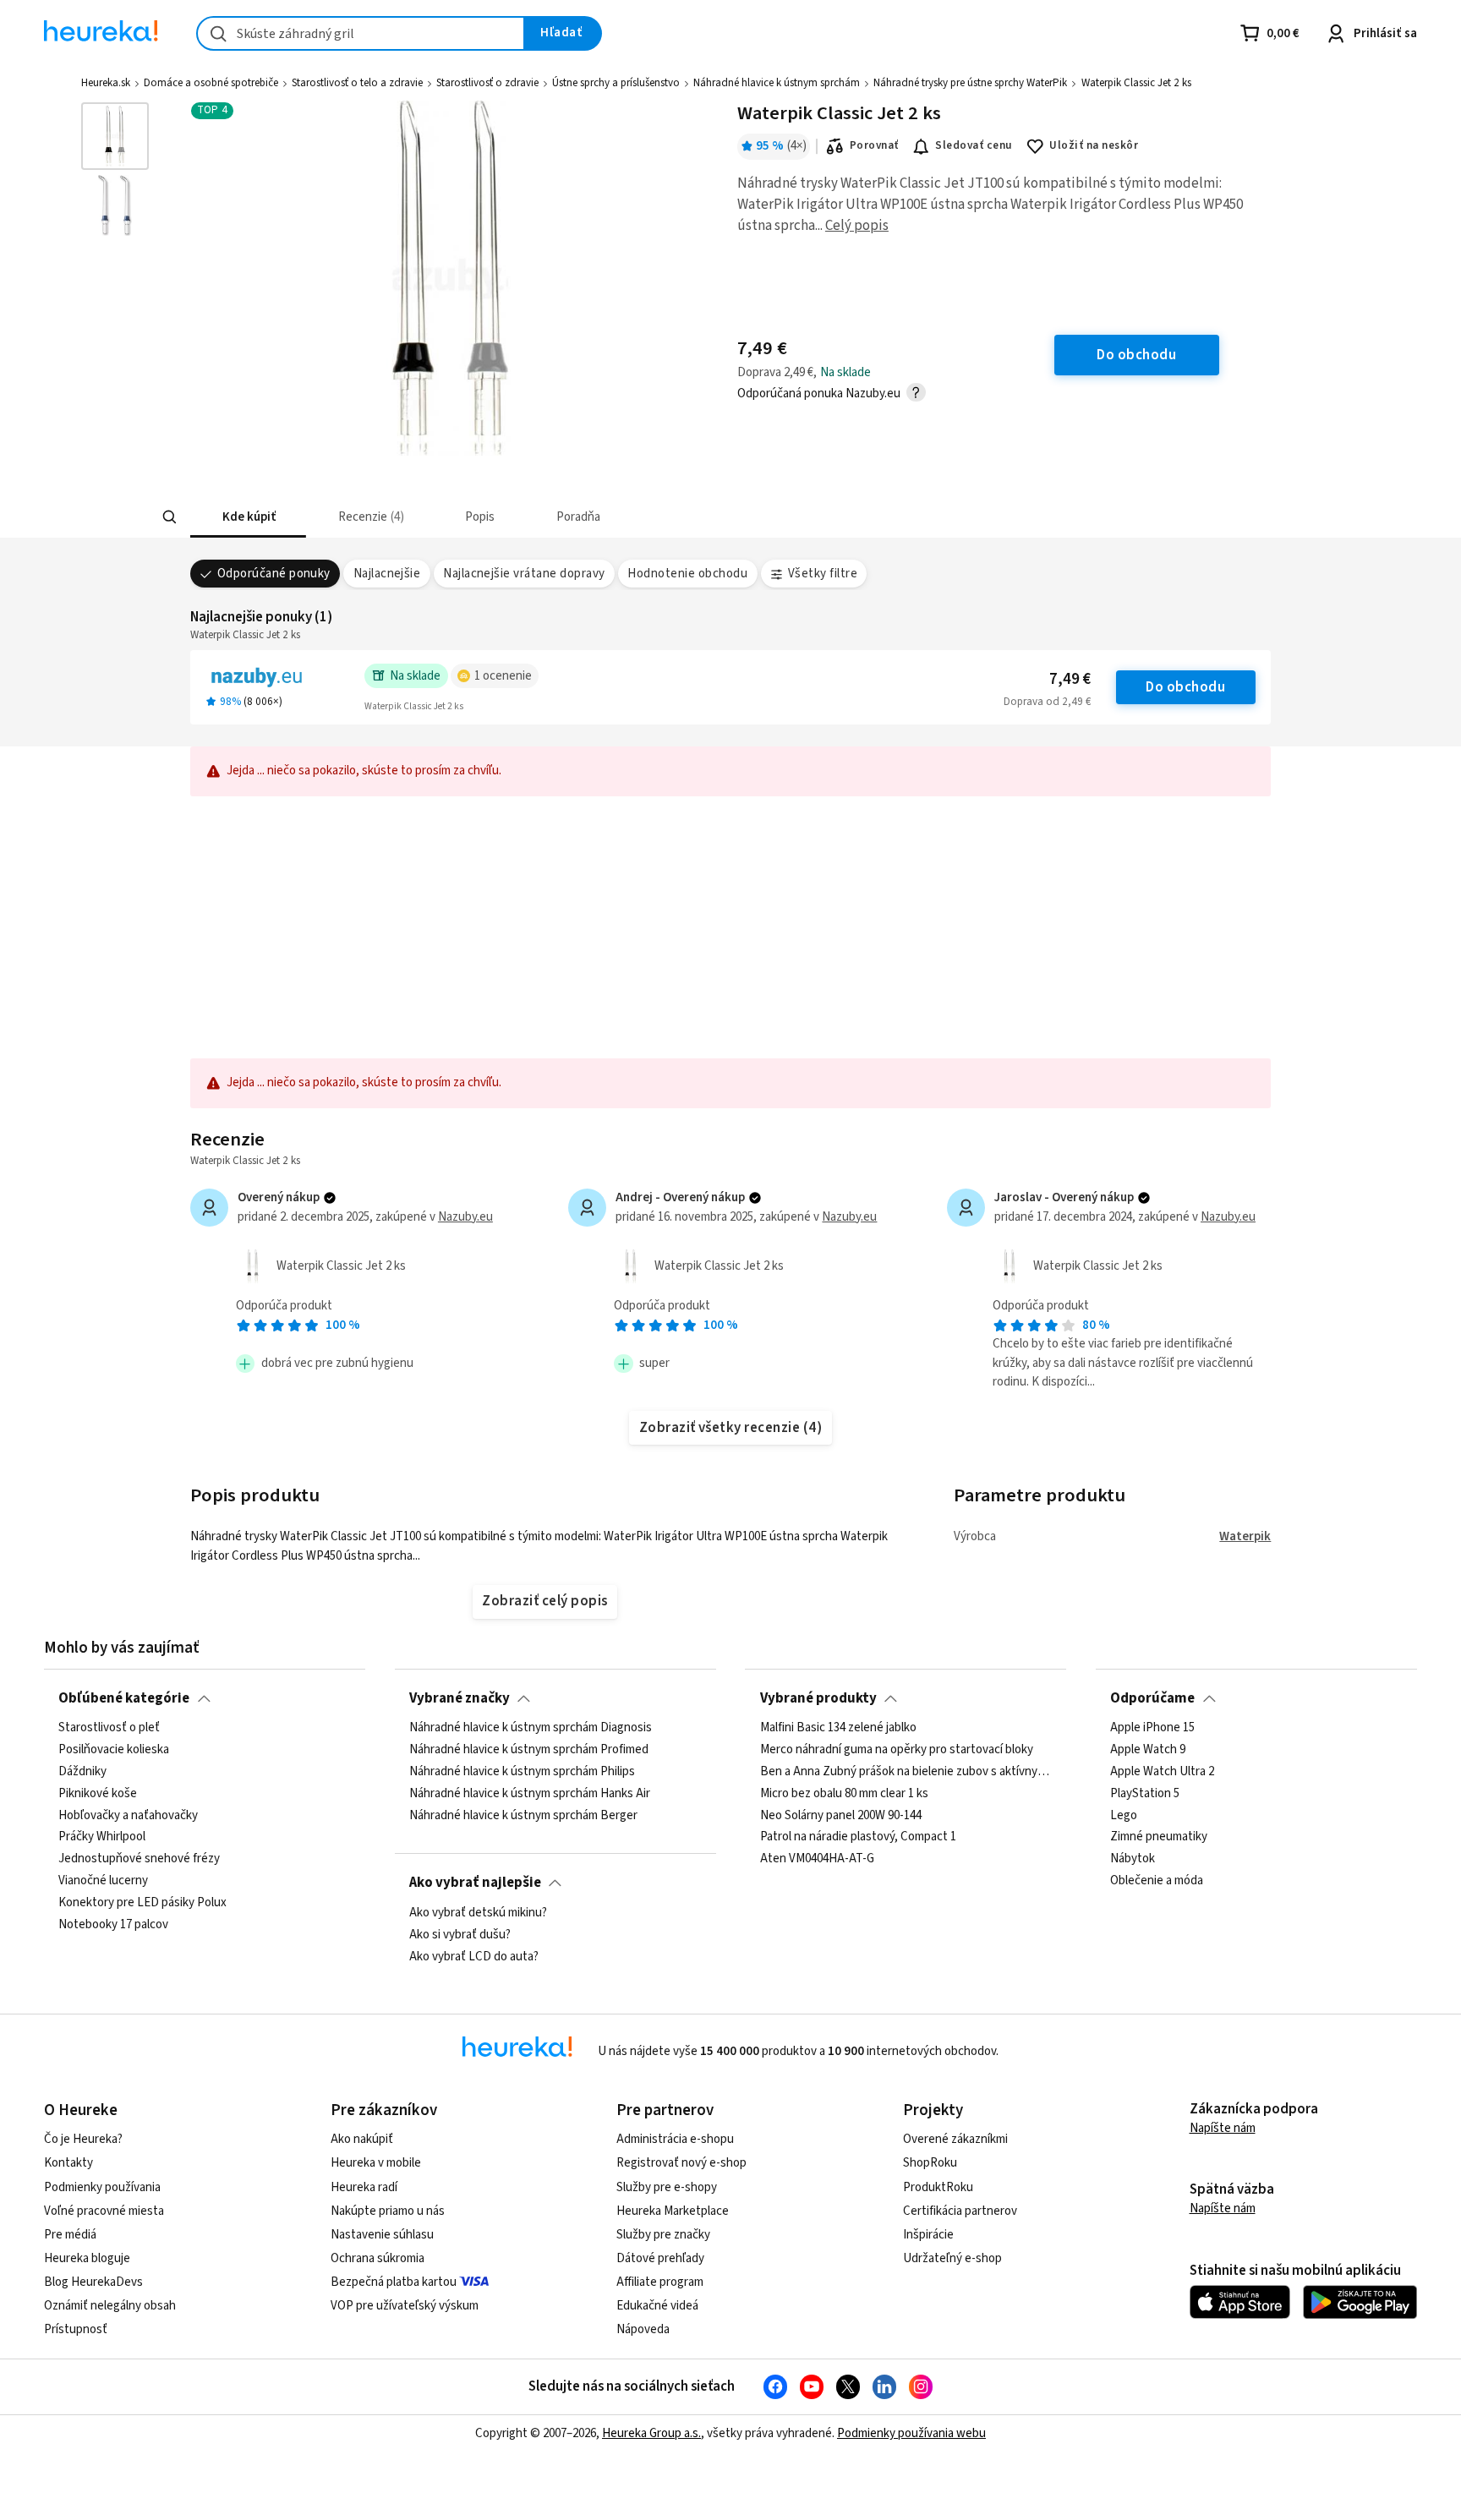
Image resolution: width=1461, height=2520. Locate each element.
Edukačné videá (657, 2306)
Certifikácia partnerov (960, 2211)
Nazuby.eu (465, 1217)
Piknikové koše (98, 1794)
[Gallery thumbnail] (115, 136)
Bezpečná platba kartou (394, 2282)
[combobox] (361, 33)
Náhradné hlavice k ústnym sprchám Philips (522, 1772)
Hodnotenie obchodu (687, 574)
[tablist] (618, 517)
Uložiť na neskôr (1094, 145)
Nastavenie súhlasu (382, 2235)
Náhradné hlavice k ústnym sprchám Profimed (529, 1750)
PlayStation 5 (1145, 1794)
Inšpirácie (928, 2235)
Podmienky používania (102, 2187)
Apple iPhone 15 (1152, 1728)
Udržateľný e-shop (952, 2258)
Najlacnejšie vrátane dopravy (524, 574)
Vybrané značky (460, 1698)
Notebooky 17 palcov (113, 1925)
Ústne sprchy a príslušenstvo (616, 83)
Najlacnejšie (387, 574)
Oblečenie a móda (1157, 1882)
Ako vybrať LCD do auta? (474, 1956)
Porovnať (874, 145)
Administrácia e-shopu (675, 2139)
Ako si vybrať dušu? (460, 1934)
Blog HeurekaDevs (93, 2282)
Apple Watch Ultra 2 (1162, 1772)
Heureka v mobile (376, 2163)
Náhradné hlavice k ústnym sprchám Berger (523, 1816)
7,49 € (1070, 679)
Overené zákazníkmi (955, 2139)
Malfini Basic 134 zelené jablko (838, 1728)
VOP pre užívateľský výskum (405, 2306)
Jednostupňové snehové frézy (139, 1860)
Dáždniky (82, 1772)
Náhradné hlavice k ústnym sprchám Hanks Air (530, 1794)
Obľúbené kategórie (124, 1698)
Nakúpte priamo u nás (388, 2211)
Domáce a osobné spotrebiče (211, 83)
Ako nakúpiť (362, 2139)
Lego (1124, 1816)
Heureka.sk (106, 83)
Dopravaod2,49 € (1047, 702)
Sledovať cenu (974, 145)
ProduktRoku (938, 2187)
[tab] (248, 517)
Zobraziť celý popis (544, 1601)
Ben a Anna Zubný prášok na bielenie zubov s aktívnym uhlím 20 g (906, 1772)
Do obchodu (1185, 687)
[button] (248, 517)
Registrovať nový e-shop (681, 2163)
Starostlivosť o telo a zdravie (357, 83)
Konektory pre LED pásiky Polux (142, 1903)
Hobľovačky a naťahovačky (128, 1816)
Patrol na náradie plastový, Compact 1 (858, 1838)
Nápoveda (643, 2329)
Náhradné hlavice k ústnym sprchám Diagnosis (531, 1728)
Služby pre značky (663, 2235)
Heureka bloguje (87, 2258)
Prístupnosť (76, 2329)
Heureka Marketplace (673, 2211)
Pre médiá (70, 2235)
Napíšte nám (1223, 2128)
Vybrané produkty (818, 1698)
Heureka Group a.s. (651, 2433)
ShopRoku (930, 2163)
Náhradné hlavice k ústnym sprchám (777, 83)
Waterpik (1245, 1536)
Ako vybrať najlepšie (475, 1883)
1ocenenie (503, 676)
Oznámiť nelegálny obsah (110, 2306)
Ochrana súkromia (378, 2258)
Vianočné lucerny (103, 1882)
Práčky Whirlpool (102, 1838)
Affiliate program (660, 2282)
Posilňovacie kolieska (114, 1750)
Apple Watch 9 (1148, 1750)
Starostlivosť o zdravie (487, 83)
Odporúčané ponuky (274, 574)
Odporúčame (1152, 1698)
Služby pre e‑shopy (667, 2187)
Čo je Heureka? (83, 2139)
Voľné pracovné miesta (104, 2211)
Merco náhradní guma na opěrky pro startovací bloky (897, 1750)
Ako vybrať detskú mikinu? (478, 1913)
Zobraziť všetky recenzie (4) (731, 1428)
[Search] (169, 517)
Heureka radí (364, 2187)
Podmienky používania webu (911, 2433)
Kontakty (68, 2163)
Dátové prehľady (660, 2258)
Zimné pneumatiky (1159, 1838)
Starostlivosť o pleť (109, 1728)
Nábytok (1133, 1860)
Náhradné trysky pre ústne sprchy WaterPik (970, 83)
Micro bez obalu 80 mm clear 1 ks (844, 1794)
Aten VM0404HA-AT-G (817, 1860)
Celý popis (857, 226)
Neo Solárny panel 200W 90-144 (841, 1816)
